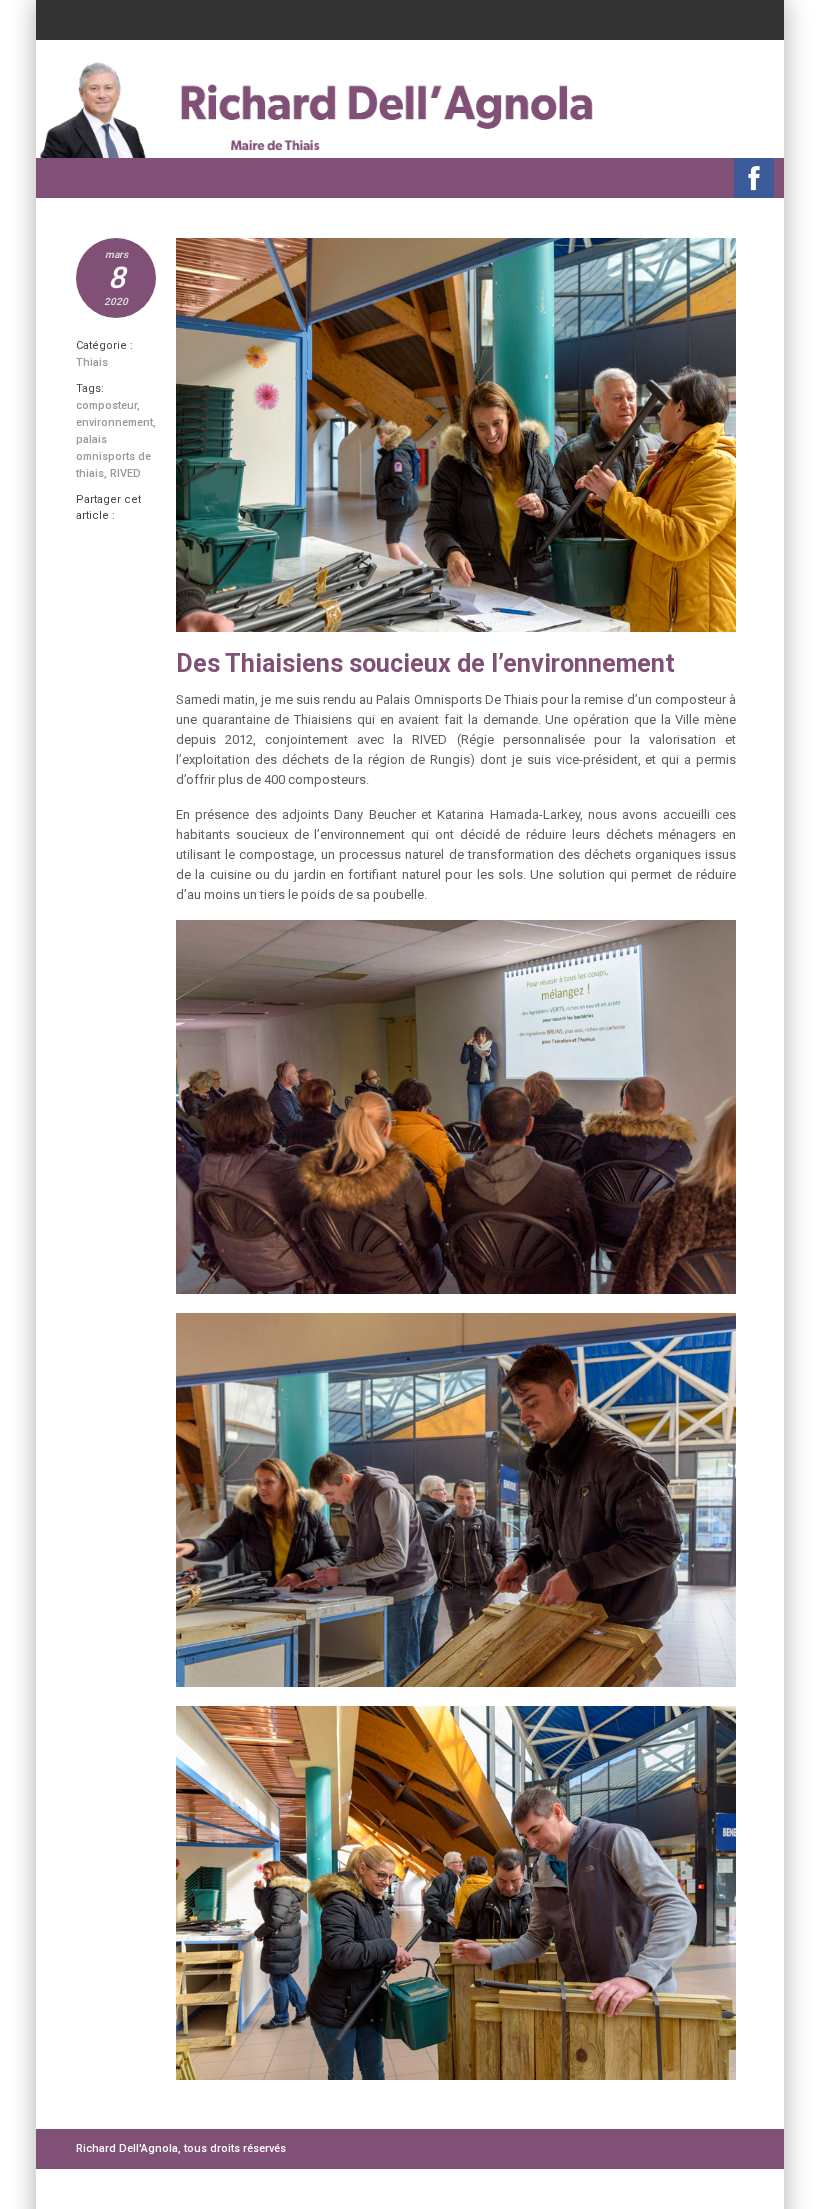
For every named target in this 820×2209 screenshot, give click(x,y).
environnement (114, 422)
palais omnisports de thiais (113, 456)
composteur (106, 405)
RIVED (125, 473)
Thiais (92, 362)
